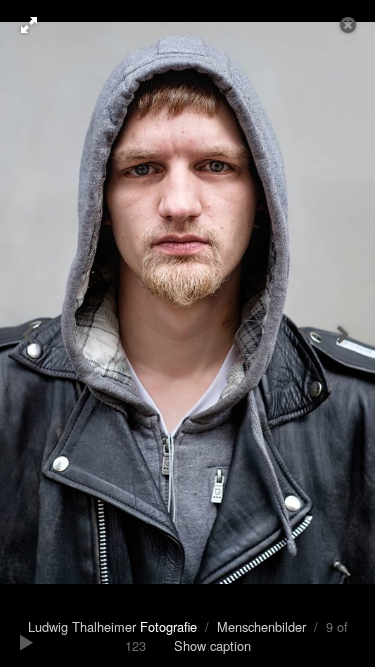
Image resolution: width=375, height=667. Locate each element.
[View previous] (30, 333)
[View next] (345, 333)
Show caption (212, 645)
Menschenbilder (261, 626)
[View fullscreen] (20, 25)
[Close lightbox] (350, 25)
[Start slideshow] (27, 642)
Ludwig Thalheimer (112, 626)
